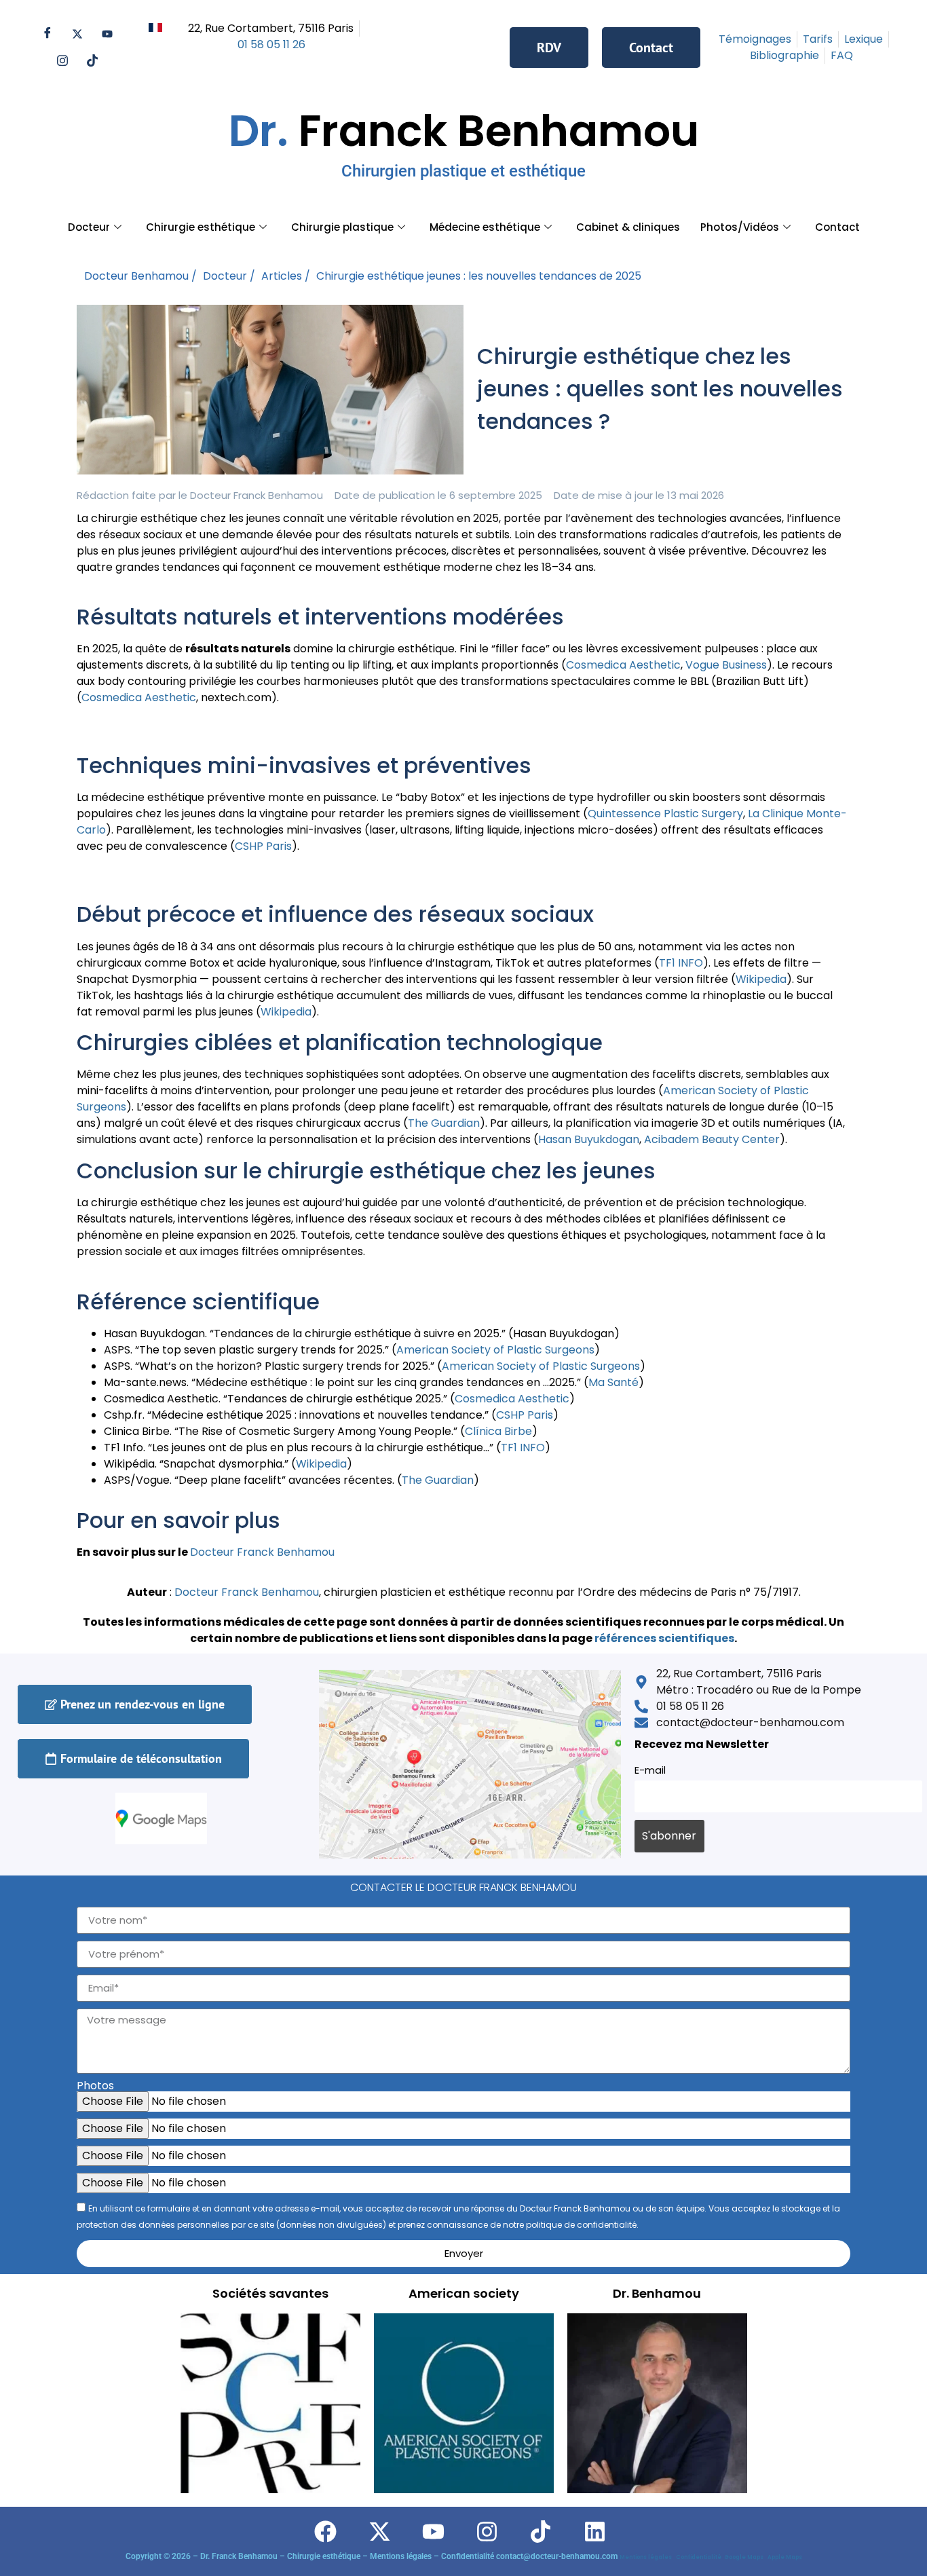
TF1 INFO (681, 963)
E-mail (650, 1770)
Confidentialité (700, 2557)
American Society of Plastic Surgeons (495, 1350)
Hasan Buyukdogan (589, 1139)
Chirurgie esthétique (201, 227)
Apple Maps (785, 2557)
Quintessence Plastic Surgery (665, 814)
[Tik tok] (92, 61)
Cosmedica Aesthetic (623, 665)
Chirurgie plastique (342, 227)
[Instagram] (62, 61)
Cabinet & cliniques (628, 227)
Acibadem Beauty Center (712, 1139)
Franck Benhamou (464, 141)
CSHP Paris (263, 846)
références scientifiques (664, 1638)
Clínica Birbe (498, 1431)
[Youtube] (107, 34)
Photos (95, 2086)
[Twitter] (77, 34)
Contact (837, 227)
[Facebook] (48, 34)
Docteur (89, 227)
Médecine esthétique (485, 227)
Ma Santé (613, 1382)
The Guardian (444, 1123)
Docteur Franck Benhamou (247, 1592)
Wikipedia (761, 979)
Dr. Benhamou (657, 2293)
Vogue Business (726, 665)
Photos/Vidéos (740, 227)
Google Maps (745, 2557)
